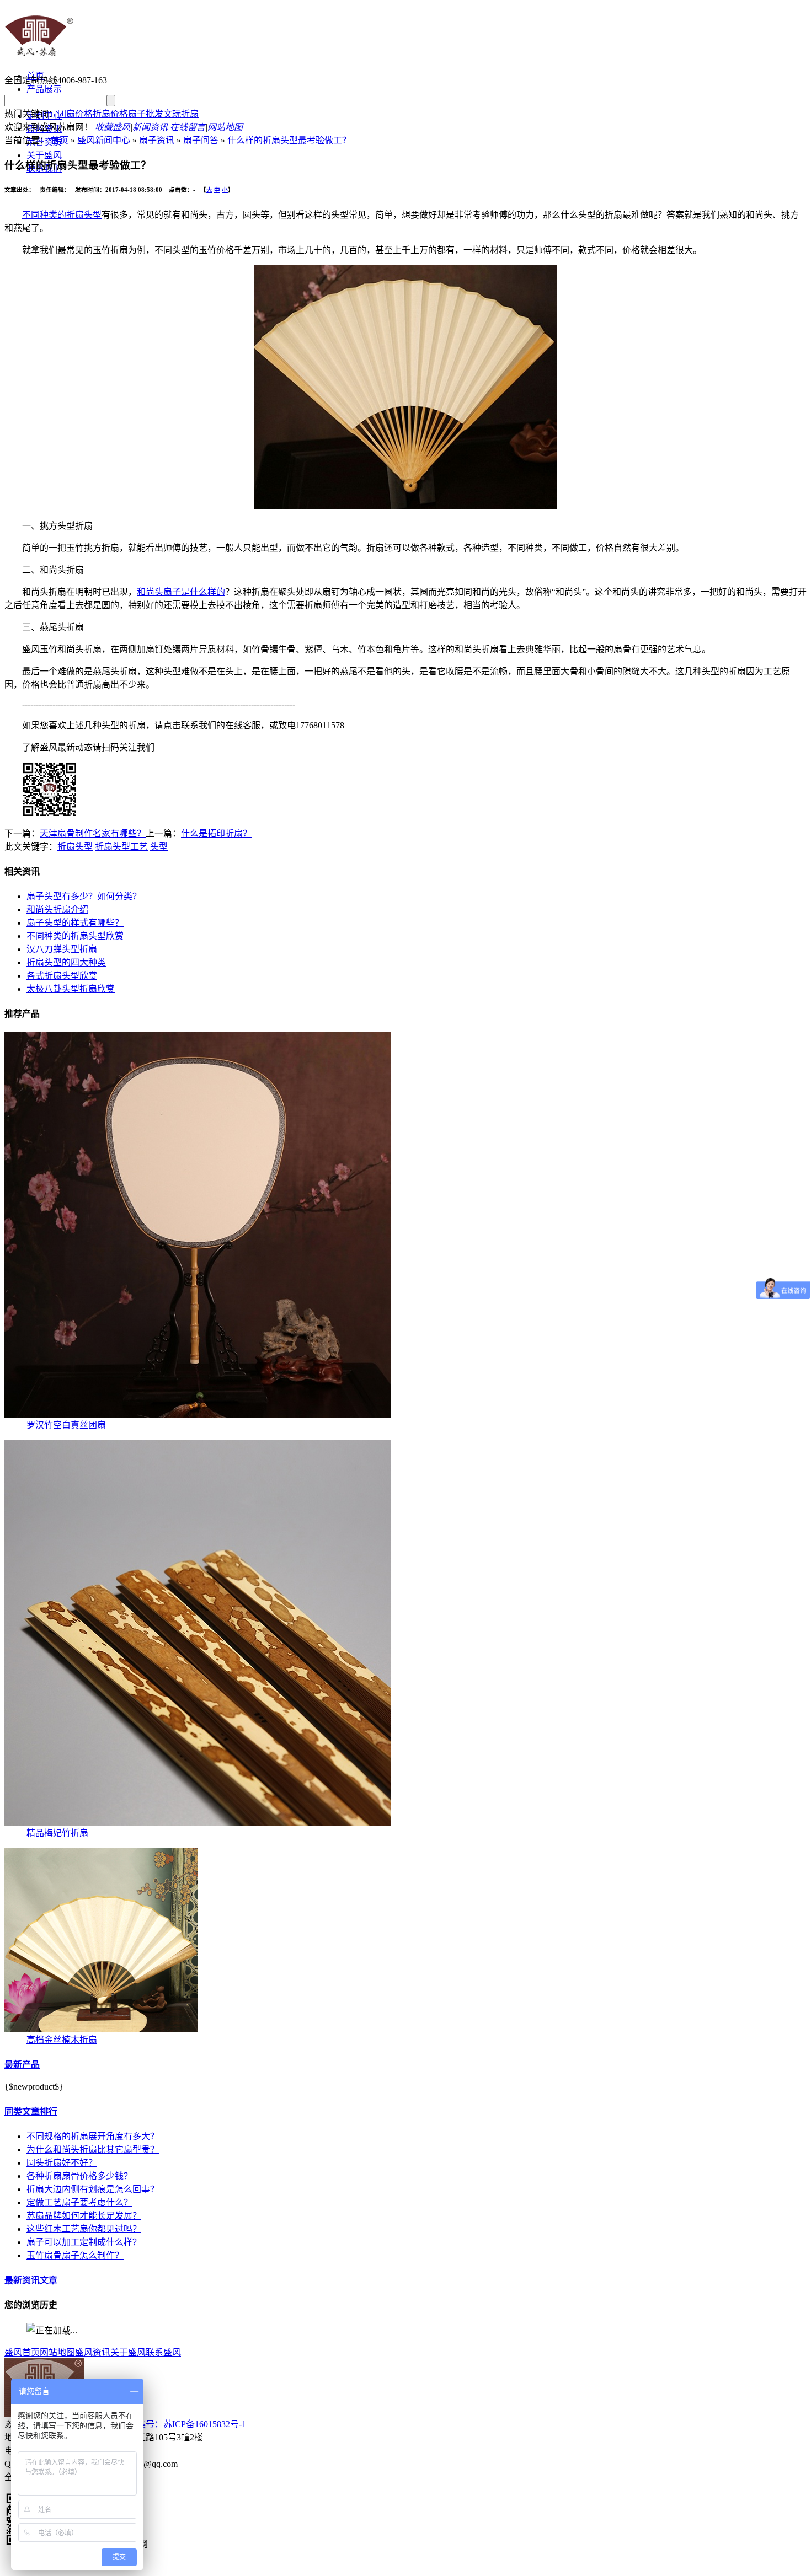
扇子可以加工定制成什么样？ (84, 2242)
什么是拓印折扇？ (216, 833)
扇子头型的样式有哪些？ (75, 923)
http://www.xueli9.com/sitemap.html (406, 2566)
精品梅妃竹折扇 (57, 1833)
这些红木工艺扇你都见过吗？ (84, 2229)
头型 (159, 847)
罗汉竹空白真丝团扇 (66, 1425)
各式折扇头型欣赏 (62, 976)
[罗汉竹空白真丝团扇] (198, 1415)
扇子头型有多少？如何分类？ (84, 896)
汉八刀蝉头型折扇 (62, 949)
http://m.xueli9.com (177, 2566)
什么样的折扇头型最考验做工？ (289, 140)
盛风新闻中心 (104, 140)
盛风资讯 (93, 2352)
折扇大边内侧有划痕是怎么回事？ (93, 2189)
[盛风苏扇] (39, 57)
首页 (60, 140)
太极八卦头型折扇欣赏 (71, 989)
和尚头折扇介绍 (57, 909)
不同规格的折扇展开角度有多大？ (93, 2136)
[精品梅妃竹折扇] (198, 1823)
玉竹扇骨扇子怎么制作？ (75, 2255)
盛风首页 (22, 2352)
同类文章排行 (31, 2111)
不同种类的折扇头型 (62, 215)
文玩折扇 (181, 114)
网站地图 (225, 127)
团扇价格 (75, 114)
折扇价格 (110, 114)
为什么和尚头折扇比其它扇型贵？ (93, 2150)
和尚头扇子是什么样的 (181, 592)
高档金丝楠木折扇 (62, 2040)
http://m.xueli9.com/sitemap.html (276, 2566)
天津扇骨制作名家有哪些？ (93, 833)
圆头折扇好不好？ (62, 2163)
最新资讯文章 (31, 2280)
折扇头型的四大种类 (66, 962)
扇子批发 (146, 114)
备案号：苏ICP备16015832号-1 (187, 2424)
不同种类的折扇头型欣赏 (75, 936)
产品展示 (44, 89)
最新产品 (22, 2065)
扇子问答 (201, 140)
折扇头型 (75, 847)
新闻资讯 (150, 127)
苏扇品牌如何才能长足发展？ (84, 2216)
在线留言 (188, 127)
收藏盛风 (113, 127)
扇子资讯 (157, 140)
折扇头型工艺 (121, 847)
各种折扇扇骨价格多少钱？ (79, 2176)
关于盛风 (44, 155)
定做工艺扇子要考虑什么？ (79, 2202)
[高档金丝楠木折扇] (101, 2029)
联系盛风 (163, 2352)
